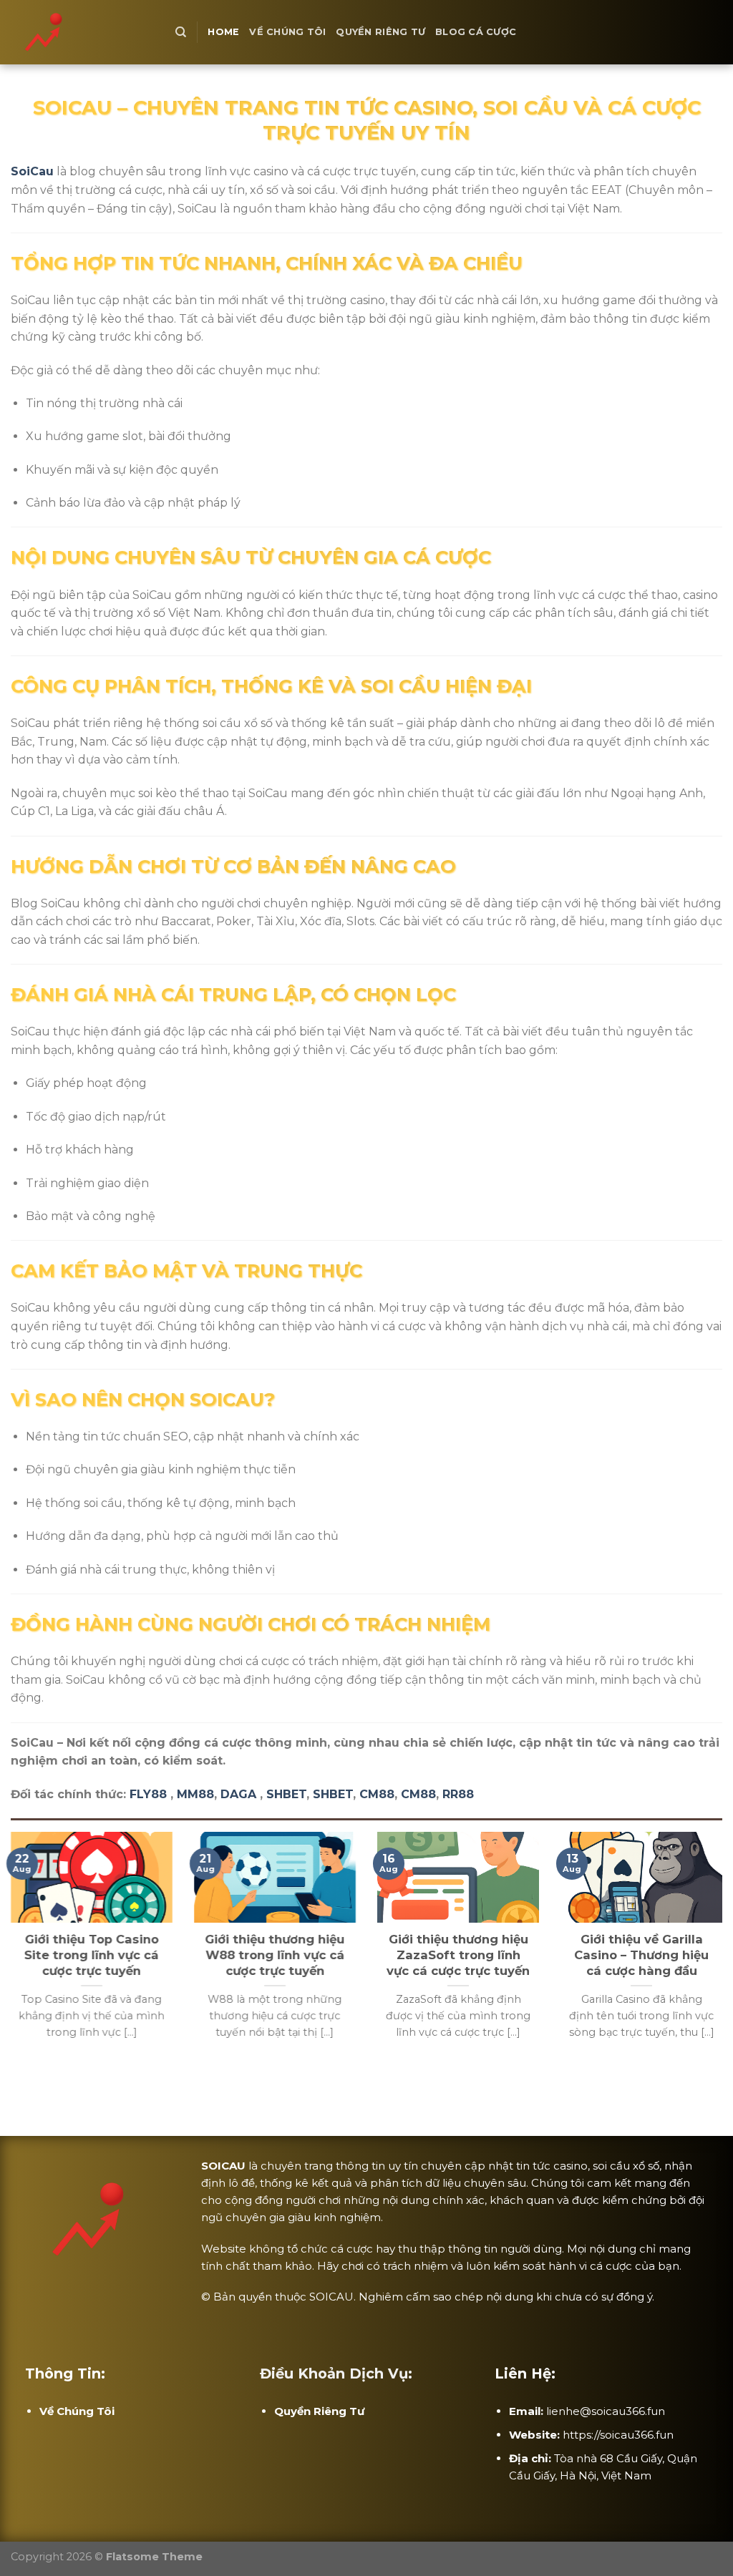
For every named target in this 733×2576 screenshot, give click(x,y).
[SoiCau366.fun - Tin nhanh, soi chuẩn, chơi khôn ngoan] (82, 32)
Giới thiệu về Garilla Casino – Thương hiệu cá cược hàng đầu (641, 1955)
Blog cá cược (476, 32)
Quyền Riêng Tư (380, 32)
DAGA (238, 1794)
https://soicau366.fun (618, 2435)
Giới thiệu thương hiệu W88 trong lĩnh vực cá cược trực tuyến (275, 1955)
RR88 (458, 1794)
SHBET (286, 1794)
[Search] (181, 32)
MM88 (195, 1794)
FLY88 (148, 1794)
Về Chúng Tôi (287, 32)
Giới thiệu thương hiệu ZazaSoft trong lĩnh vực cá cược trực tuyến (458, 1955)
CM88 (377, 1794)
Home (223, 32)
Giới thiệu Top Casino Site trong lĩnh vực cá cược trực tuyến (92, 1955)
